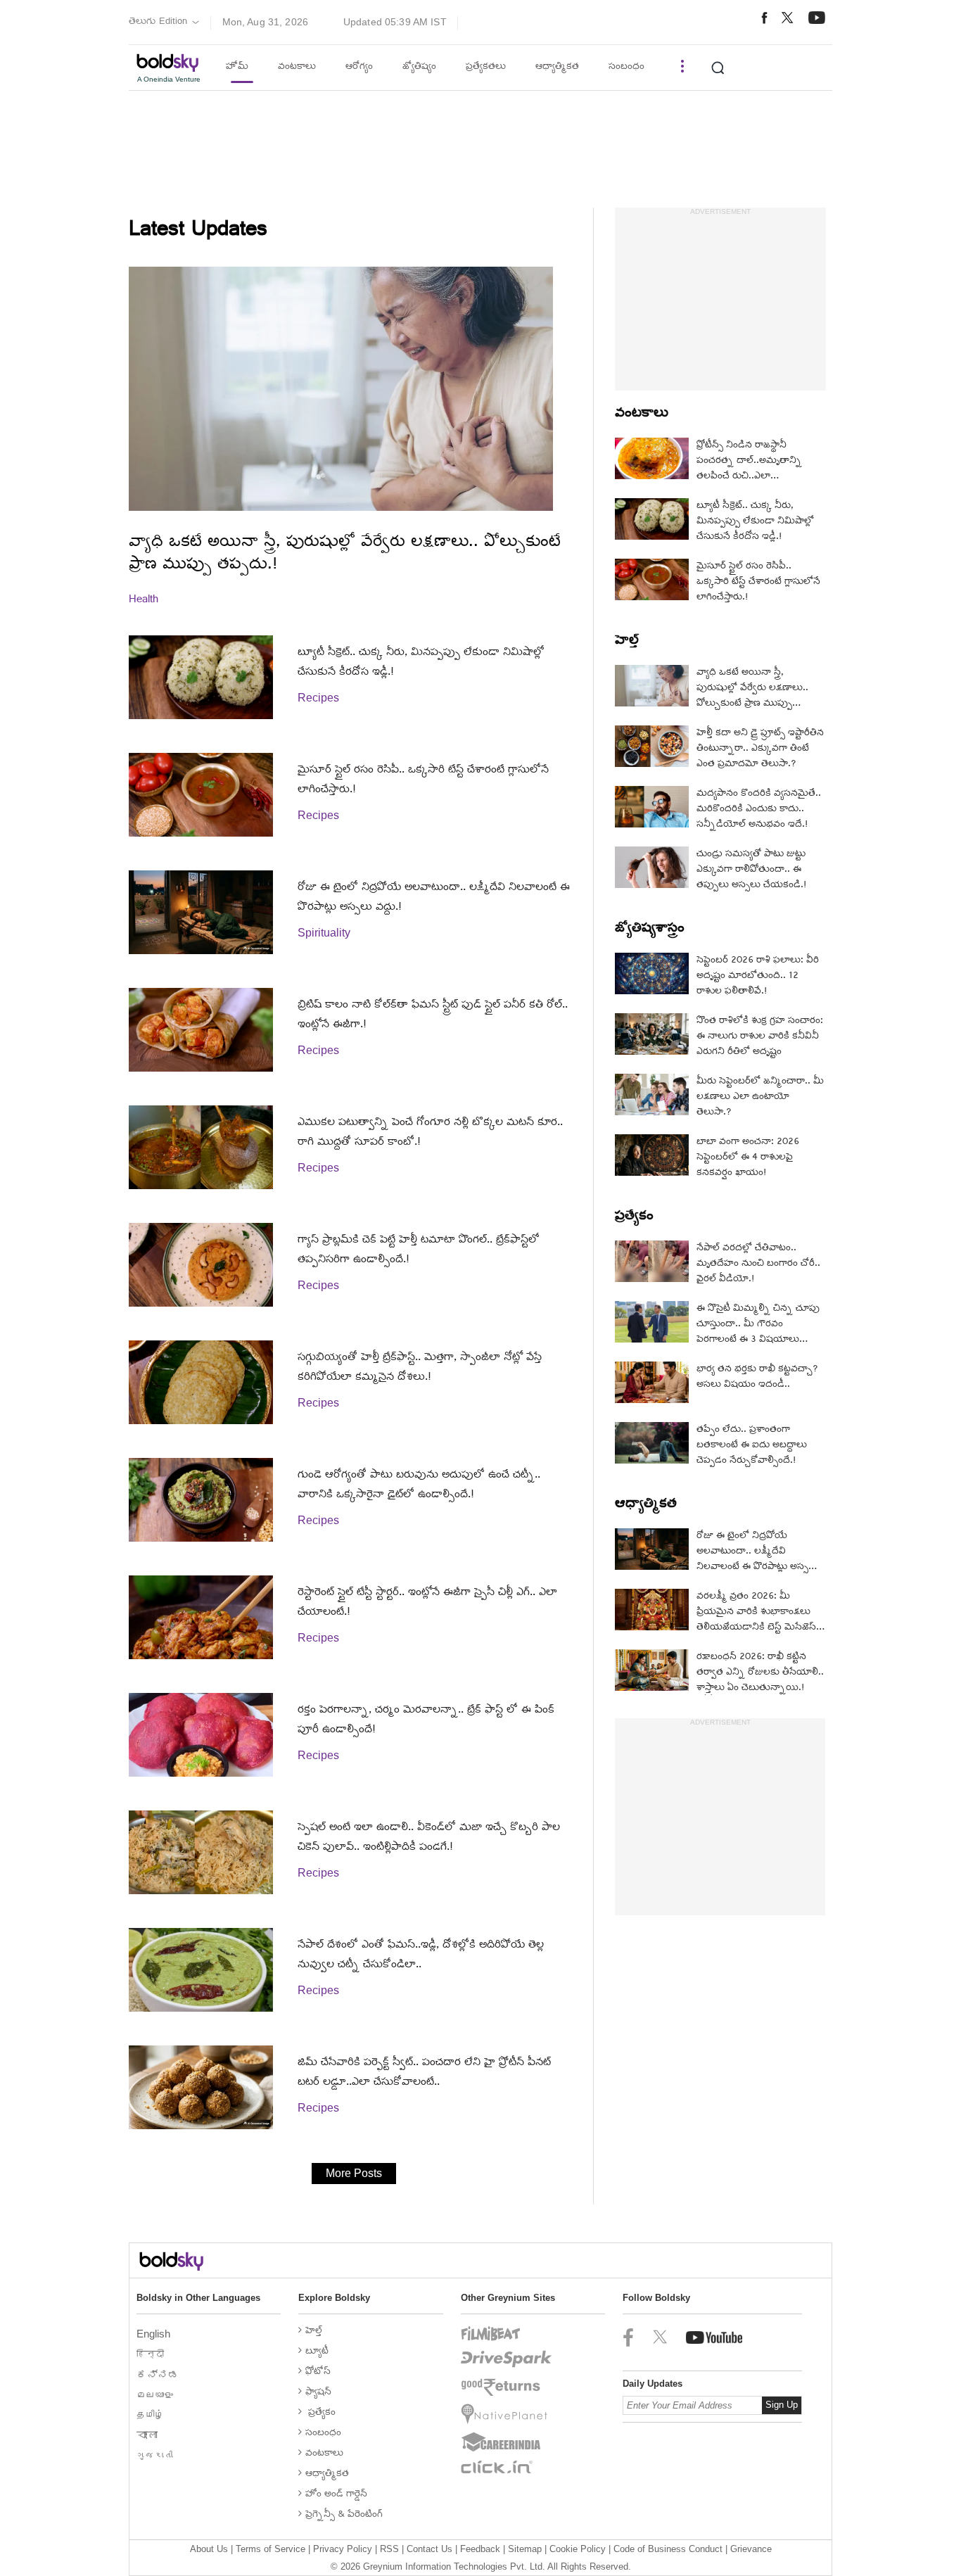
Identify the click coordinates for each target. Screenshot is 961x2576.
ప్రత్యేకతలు (486, 67)
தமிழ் (152, 2415)
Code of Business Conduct (668, 2549)
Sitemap (525, 2549)
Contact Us (429, 2549)
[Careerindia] (507, 2442)
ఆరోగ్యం (359, 67)
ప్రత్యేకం (634, 1217)
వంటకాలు (297, 67)
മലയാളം (156, 2395)
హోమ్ (237, 67)
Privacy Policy (343, 2549)
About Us (209, 2549)
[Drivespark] (507, 2359)
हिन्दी (152, 2354)
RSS (389, 2549)
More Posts (354, 2173)
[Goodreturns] (507, 2387)
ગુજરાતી (156, 2455)
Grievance (751, 2549)
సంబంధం (626, 67)
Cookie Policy (578, 2549)
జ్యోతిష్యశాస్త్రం (650, 929)
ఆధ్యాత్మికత (557, 67)
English (155, 2334)
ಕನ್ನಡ (159, 2374)
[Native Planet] (507, 2414)
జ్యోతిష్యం (419, 67)
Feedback (480, 2549)
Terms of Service (271, 2549)
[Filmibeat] (507, 2334)
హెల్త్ (627, 642)
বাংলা (148, 2435)
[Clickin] (507, 2467)
